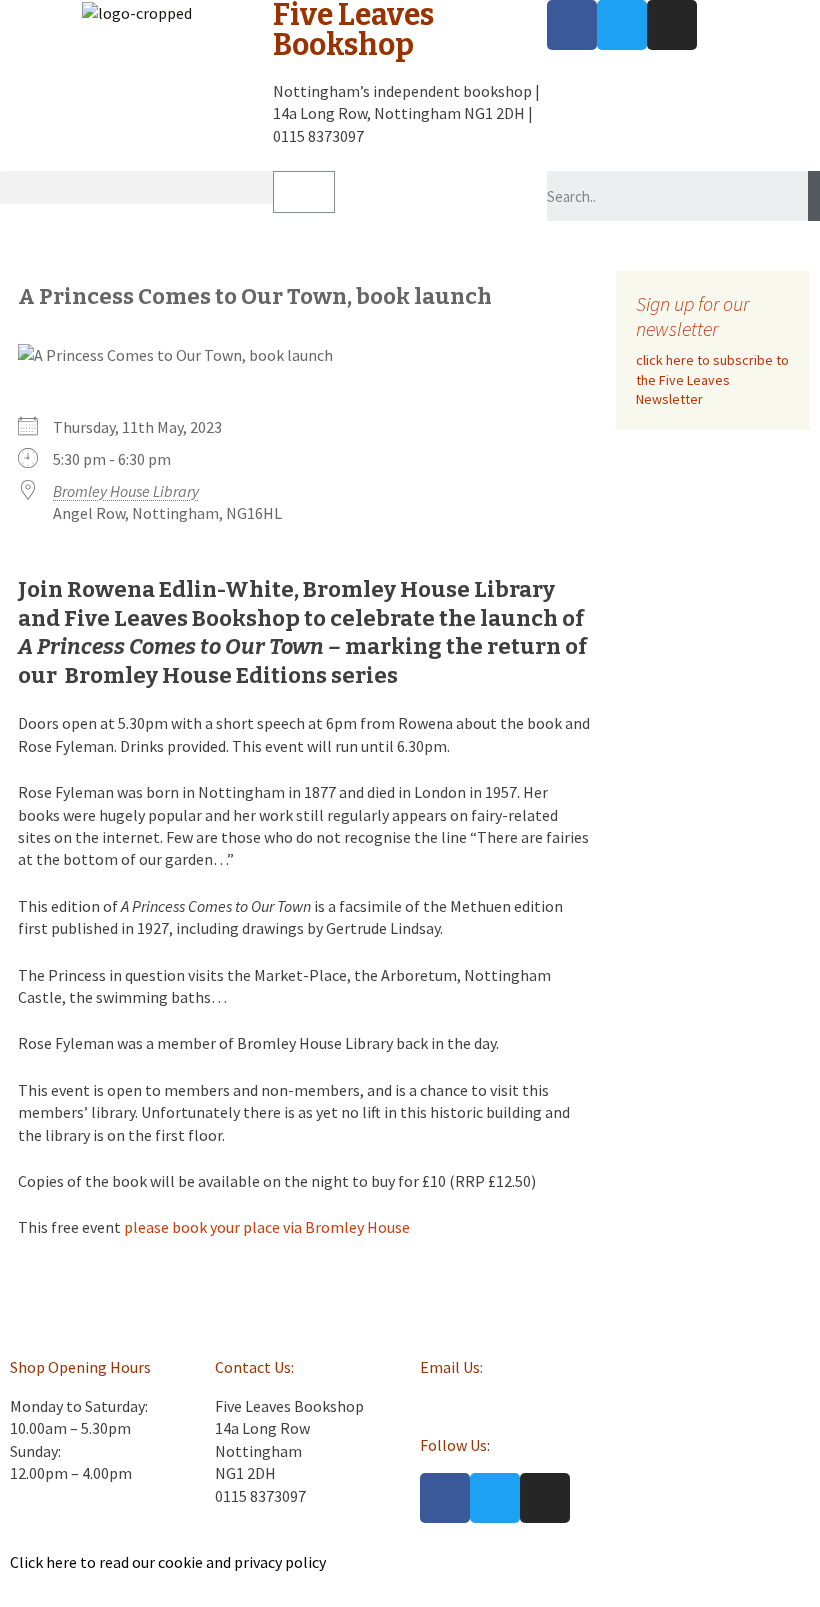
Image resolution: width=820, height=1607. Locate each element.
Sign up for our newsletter (692, 316)
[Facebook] (572, 25)
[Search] (814, 196)
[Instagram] (672, 25)
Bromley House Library (126, 491)
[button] (136, 187)
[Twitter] (622, 25)
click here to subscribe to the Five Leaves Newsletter (712, 379)
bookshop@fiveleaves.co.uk (514, 1406)
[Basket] (304, 192)
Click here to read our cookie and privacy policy (168, 1562)
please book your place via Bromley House (267, 1227)
